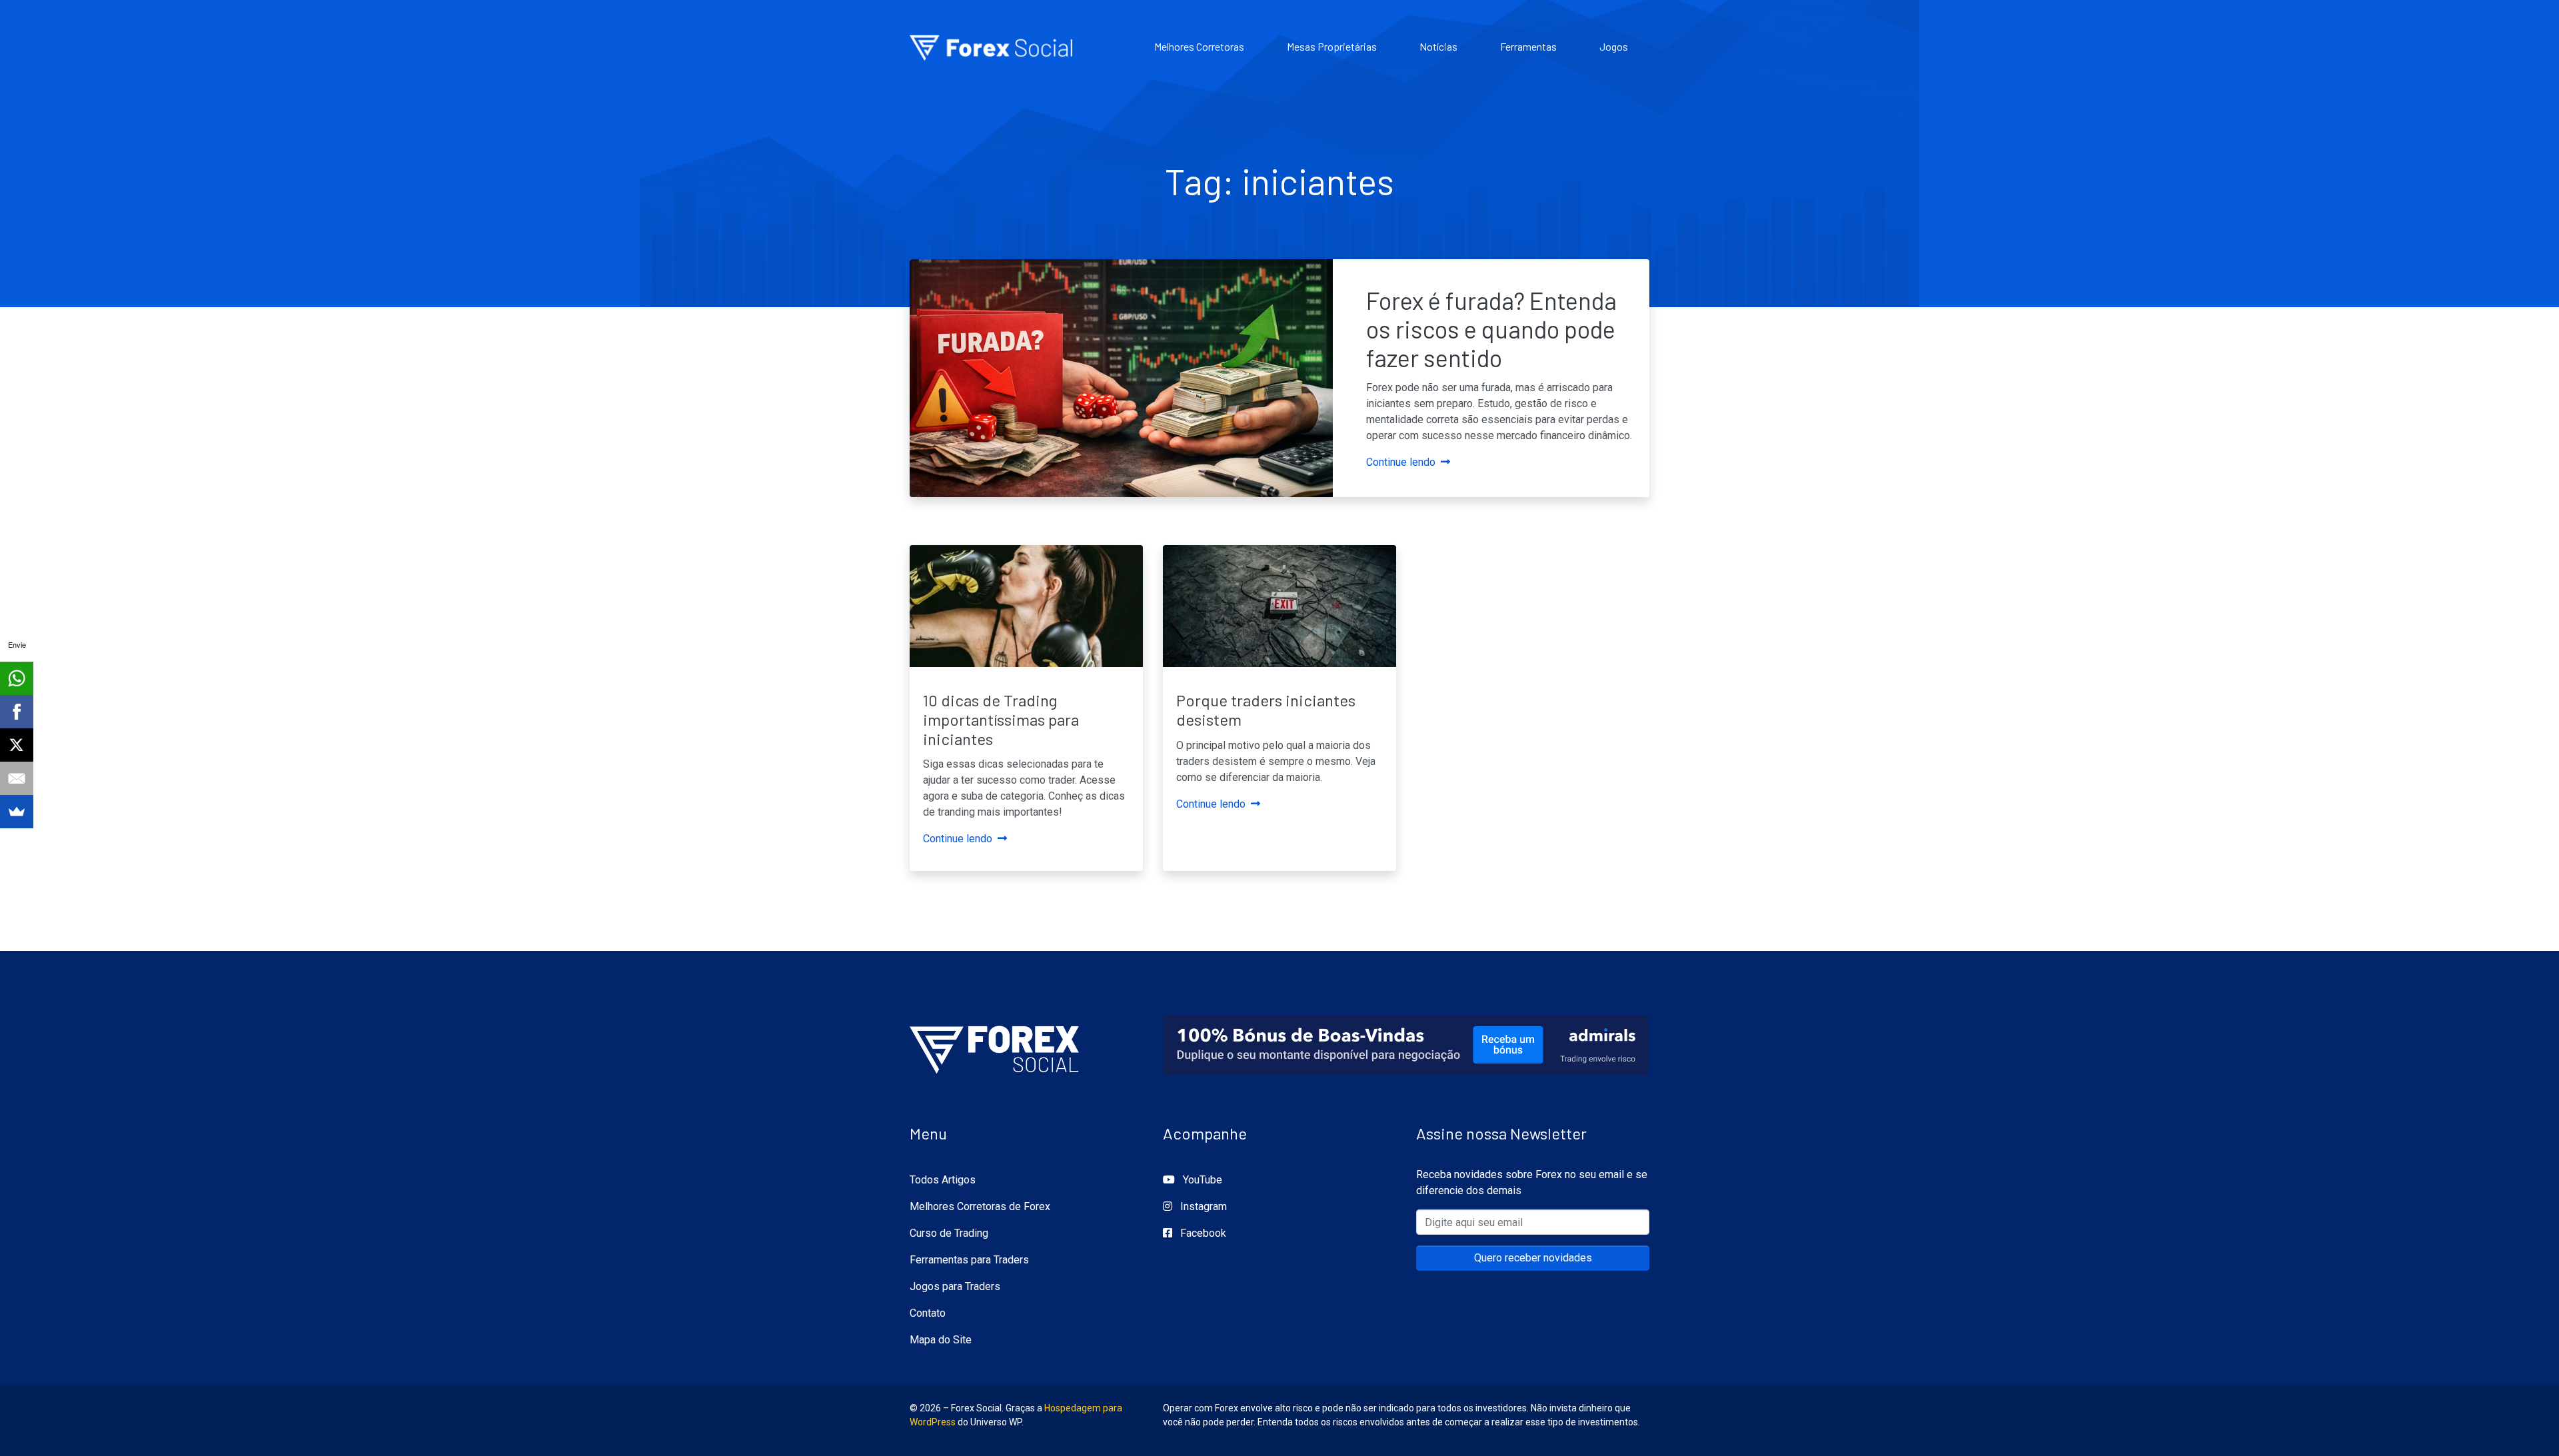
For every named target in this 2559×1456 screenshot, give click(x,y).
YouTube (1201, 1180)
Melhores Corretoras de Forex (980, 1206)
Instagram (1202, 1206)
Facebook (1202, 1233)
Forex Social (993, 47)
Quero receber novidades (1533, 1258)
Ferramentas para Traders (969, 1260)
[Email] (17, 778)
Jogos (1614, 46)
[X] (17, 745)
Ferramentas (1528, 46)
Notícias (1438, 46)
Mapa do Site (941, 1340)
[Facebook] (17, 712)
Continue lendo (1401, 462)
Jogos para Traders (955, 1286)
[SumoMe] (17, 812)
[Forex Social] (995, 1045)
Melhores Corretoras (1199, 46)
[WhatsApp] (17, 678)
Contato (928, 1313)
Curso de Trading (949, 1233)
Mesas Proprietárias (1332, 46)
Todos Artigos (943, 1180)
